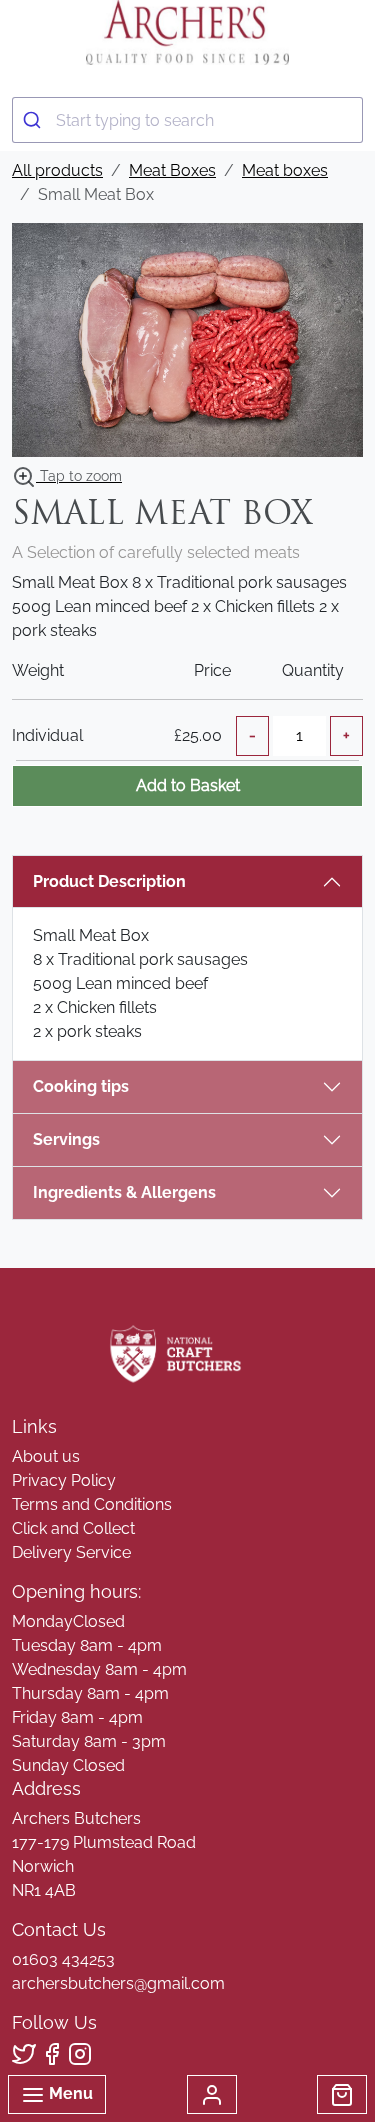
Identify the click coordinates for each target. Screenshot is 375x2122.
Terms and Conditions (92, 1504)
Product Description (109, 881)
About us (46, 1456)
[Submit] (34, 120)
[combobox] (187, 120)
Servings (66, 1139)
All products (57, 170)
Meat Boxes (172, 170)
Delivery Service (71, 1552)
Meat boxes (285, 170)
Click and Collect (73, 1528)
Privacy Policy (64, 1480)
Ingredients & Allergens (134, 1192)
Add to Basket (188, 785)
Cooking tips (81, 1086)
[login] (187, 32)
